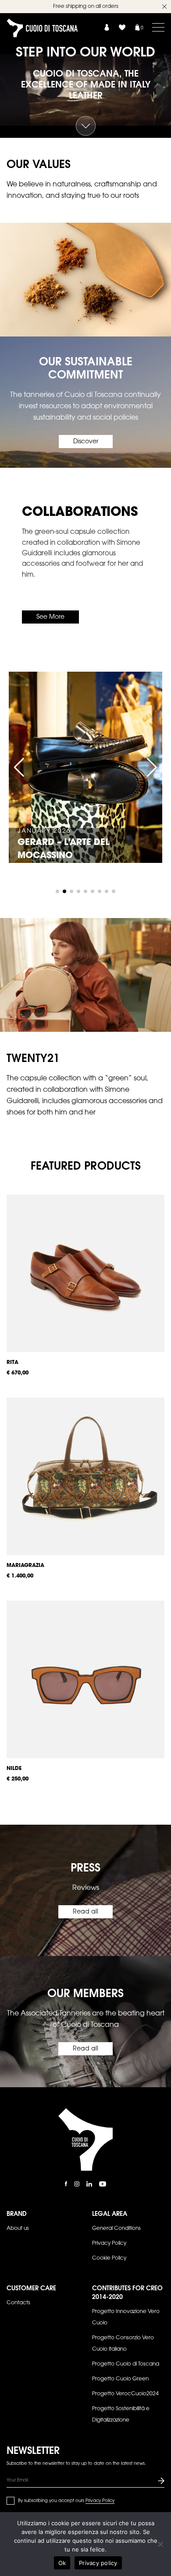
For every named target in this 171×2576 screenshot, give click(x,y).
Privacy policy (98, 2563)
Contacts (18, 2303)
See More (50, 617)
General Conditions (116, 2229)
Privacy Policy (109, 2243)
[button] (19, 768)
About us (18, 2229)
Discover (86, 442)
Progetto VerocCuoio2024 (125, 2394)
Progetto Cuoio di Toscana (126, 2364)
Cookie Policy (109, 2258)
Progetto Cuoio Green (120, 2379)
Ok (62, 2563)
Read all (85, 1912)
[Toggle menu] (158, 27)
